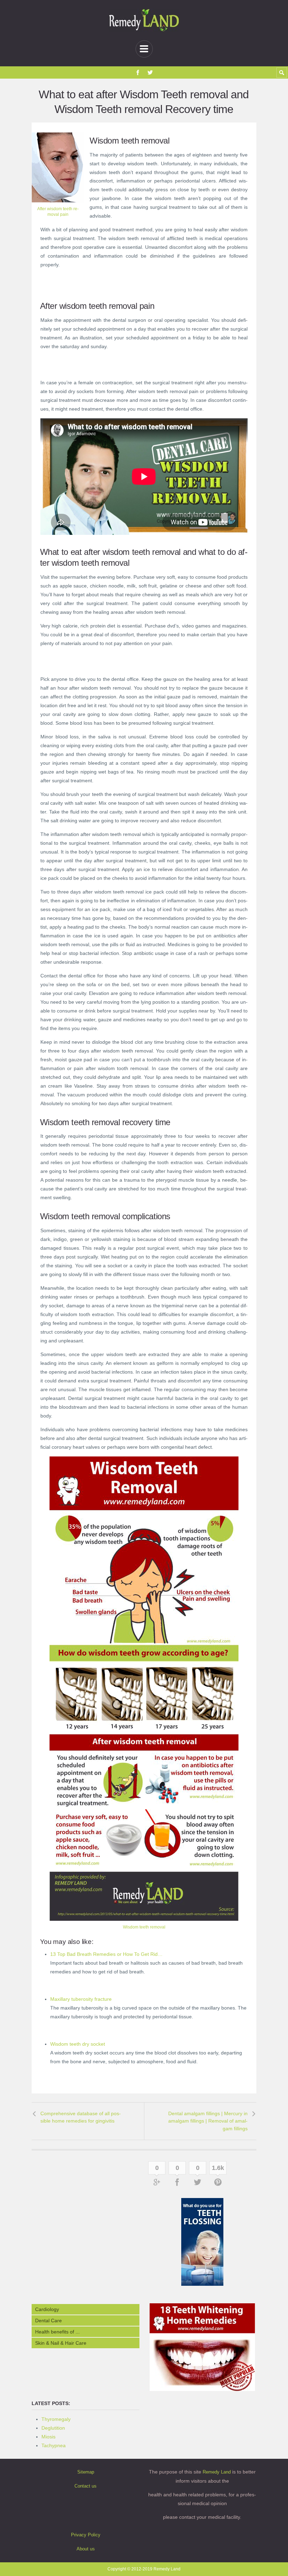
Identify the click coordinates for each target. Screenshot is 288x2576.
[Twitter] (150, 72)
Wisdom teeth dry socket (78, 2044)
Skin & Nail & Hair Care (61, 2343)
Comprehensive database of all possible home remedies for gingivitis (81, 2117)
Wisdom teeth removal (144, 1927)
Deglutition (53, 2428)
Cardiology (47, 2309)
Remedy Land (217, 2472)
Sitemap (86, 2472)
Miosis (48, 2437)
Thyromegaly (56, 2419)
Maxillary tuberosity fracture (81, 1999)
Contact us (86, 2486)
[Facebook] (138, 72)
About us (86, 2549)
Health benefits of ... (57, 2332)
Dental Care (48, 2321)
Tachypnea (54, 2445)
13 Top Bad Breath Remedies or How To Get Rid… (106, 1954)
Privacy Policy (86, 2535)
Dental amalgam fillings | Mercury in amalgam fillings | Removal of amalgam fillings (208, 2121)
